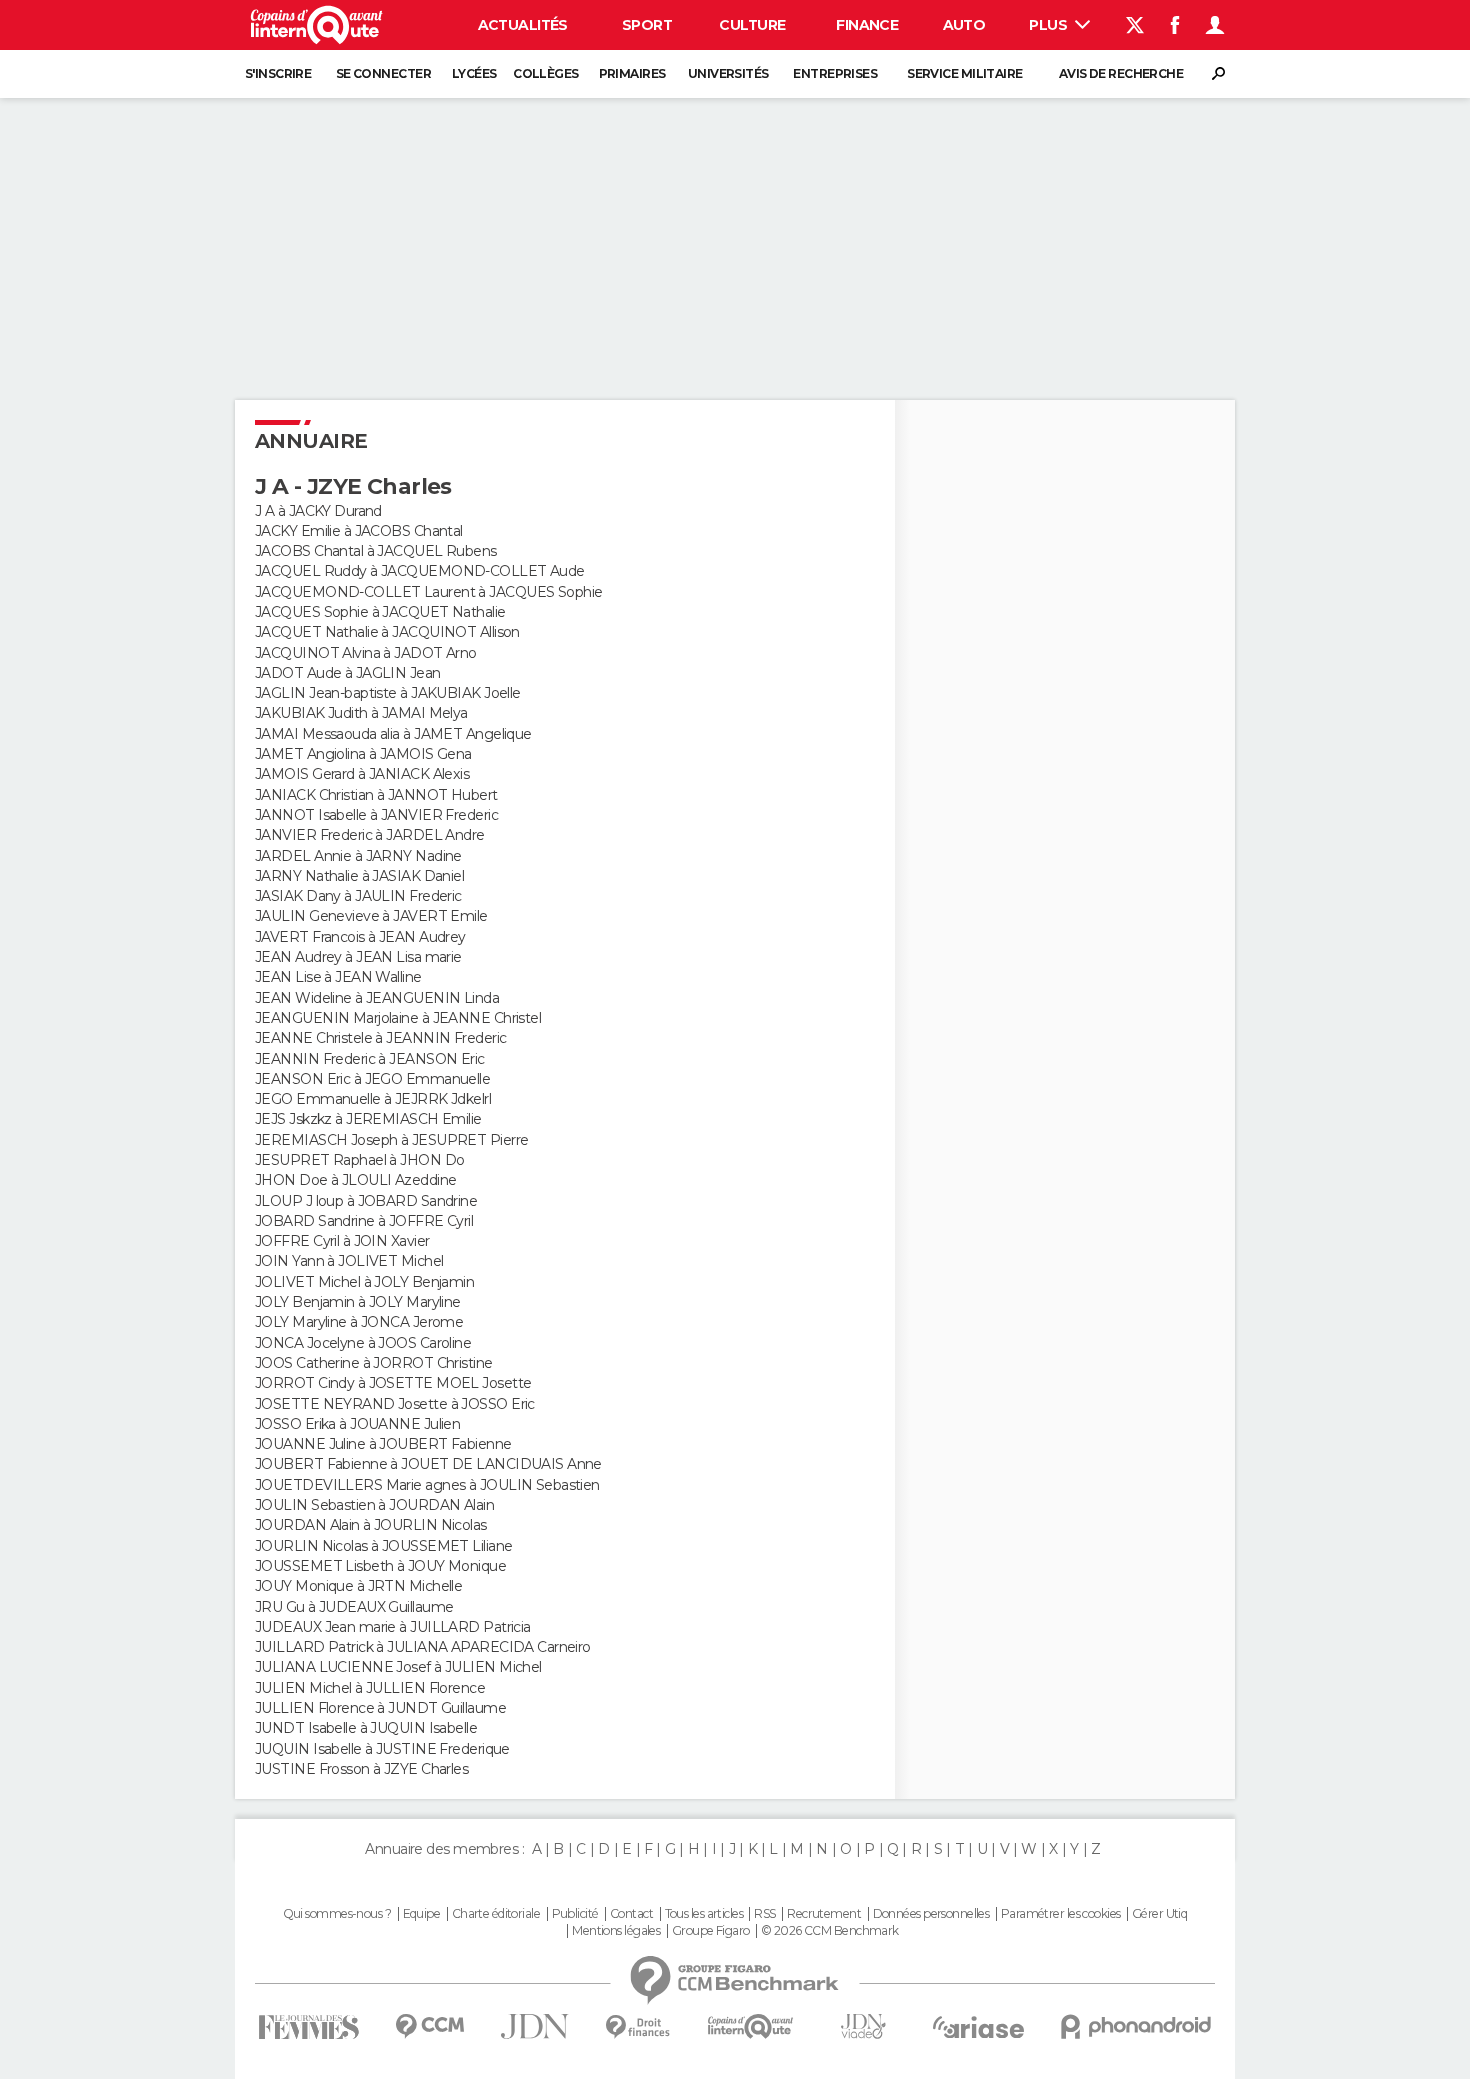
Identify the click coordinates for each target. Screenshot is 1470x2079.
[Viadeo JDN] (863, 2026)
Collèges (546, 73)
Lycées (474, 73)
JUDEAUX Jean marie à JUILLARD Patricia (393, 1627)
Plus (1049, 25)
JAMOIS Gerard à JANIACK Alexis (362, 774)
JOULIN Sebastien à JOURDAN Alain (374, 1505)
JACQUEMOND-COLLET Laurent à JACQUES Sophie (428, 592)
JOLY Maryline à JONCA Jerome (359, 1322)
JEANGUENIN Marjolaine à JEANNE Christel (398, 1018)
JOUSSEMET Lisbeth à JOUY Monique (380, 1566)
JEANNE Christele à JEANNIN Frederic (380, 1038)
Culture (752, 25)
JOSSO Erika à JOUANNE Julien (357, 1424)
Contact (631, 1914)
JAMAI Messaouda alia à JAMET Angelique (393, 734)
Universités (728, 73)
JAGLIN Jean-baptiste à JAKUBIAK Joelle (388, 693)
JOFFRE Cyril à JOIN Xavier (342, 1241)
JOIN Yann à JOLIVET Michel (349, 1261)
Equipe (422, 1914)
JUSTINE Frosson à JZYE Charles (361, 1769)
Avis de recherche (1121, 73)
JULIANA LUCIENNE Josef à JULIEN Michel (398, 1667)
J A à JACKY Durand (318, 511)
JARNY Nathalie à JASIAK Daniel (359, 876)
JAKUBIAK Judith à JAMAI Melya (361, 713)
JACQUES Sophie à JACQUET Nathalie (380, 612)
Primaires (632, 73)
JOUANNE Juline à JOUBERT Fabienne (383, 1444)
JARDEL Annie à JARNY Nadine (358, 856)
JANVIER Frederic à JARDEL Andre (370, 835)
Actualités (523, 25)
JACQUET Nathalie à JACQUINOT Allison (387, 632)
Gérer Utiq (1159, 1914)
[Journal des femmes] (308, 2027)
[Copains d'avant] (750, 2026)
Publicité (575, 1914)
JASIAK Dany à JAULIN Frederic (358, 896)
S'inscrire (278, 73)
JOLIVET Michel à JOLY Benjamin (364, 1282)
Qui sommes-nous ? (337, 1914)
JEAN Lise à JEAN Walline (338, 977)
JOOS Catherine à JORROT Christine (374, 1363)
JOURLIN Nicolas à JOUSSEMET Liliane (383, 1546)
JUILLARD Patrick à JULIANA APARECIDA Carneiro (423, 1647)
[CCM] (429, 2026)
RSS (764, 1914)
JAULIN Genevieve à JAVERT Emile (371, 916)
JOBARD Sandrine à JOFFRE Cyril (364, 1221)
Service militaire (964, 73)
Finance (867, 25)
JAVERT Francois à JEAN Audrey (360, 937)
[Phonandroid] (1136, 2026)
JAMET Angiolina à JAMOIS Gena (363, 754)
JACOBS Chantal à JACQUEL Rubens (376, 551)
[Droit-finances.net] (638, 2027)
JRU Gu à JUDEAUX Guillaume (354, 1607)
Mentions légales (616, 1931)
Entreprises (835, 73)
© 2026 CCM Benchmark (830, 1931)
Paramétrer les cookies (1061, 1914)
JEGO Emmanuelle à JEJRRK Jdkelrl (373, 1099)
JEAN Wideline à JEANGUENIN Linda (377, 998)
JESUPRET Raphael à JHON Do (359, 1160)
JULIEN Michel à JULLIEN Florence (370, 1688)
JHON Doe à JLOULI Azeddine (355, 1180)
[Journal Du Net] (535, 2026)
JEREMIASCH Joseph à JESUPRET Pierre (391, 1140)
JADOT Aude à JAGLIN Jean (348, 673)
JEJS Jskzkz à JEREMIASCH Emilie (368, 1119)
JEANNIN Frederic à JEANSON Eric (370, 1059)
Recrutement (824, 1914)
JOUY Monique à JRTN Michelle (358, 1586)
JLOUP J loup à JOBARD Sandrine (366, 1201)
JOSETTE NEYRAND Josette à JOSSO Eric (395, 1404)
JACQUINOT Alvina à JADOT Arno (366, 653)
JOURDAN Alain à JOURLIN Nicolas (371, 1525)
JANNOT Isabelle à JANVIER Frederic (376, 815)
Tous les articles (704, 1914)
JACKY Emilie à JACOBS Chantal (359, 531)
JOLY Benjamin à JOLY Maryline (358, 1302)
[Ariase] (979, 2027)
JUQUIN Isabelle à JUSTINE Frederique (382, 1749)
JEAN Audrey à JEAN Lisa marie (358, 957)
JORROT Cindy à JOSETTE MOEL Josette (393, 1383)
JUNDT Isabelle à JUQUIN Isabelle (366, 1728)
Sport (647, 25)
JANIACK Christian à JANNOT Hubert (376, 795)
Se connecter (383, 73)
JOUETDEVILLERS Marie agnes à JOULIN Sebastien (427, 1485)
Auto (964, 25)
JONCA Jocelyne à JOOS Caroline (363, 1343)
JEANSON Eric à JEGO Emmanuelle (372, 1079)
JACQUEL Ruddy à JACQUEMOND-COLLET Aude (420, 571)
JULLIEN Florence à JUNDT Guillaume (380, 1708)
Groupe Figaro (711, 1931)
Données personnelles (931, 1914)
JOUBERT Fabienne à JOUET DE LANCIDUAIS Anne (428, 1464)
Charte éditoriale (496, 1914)
